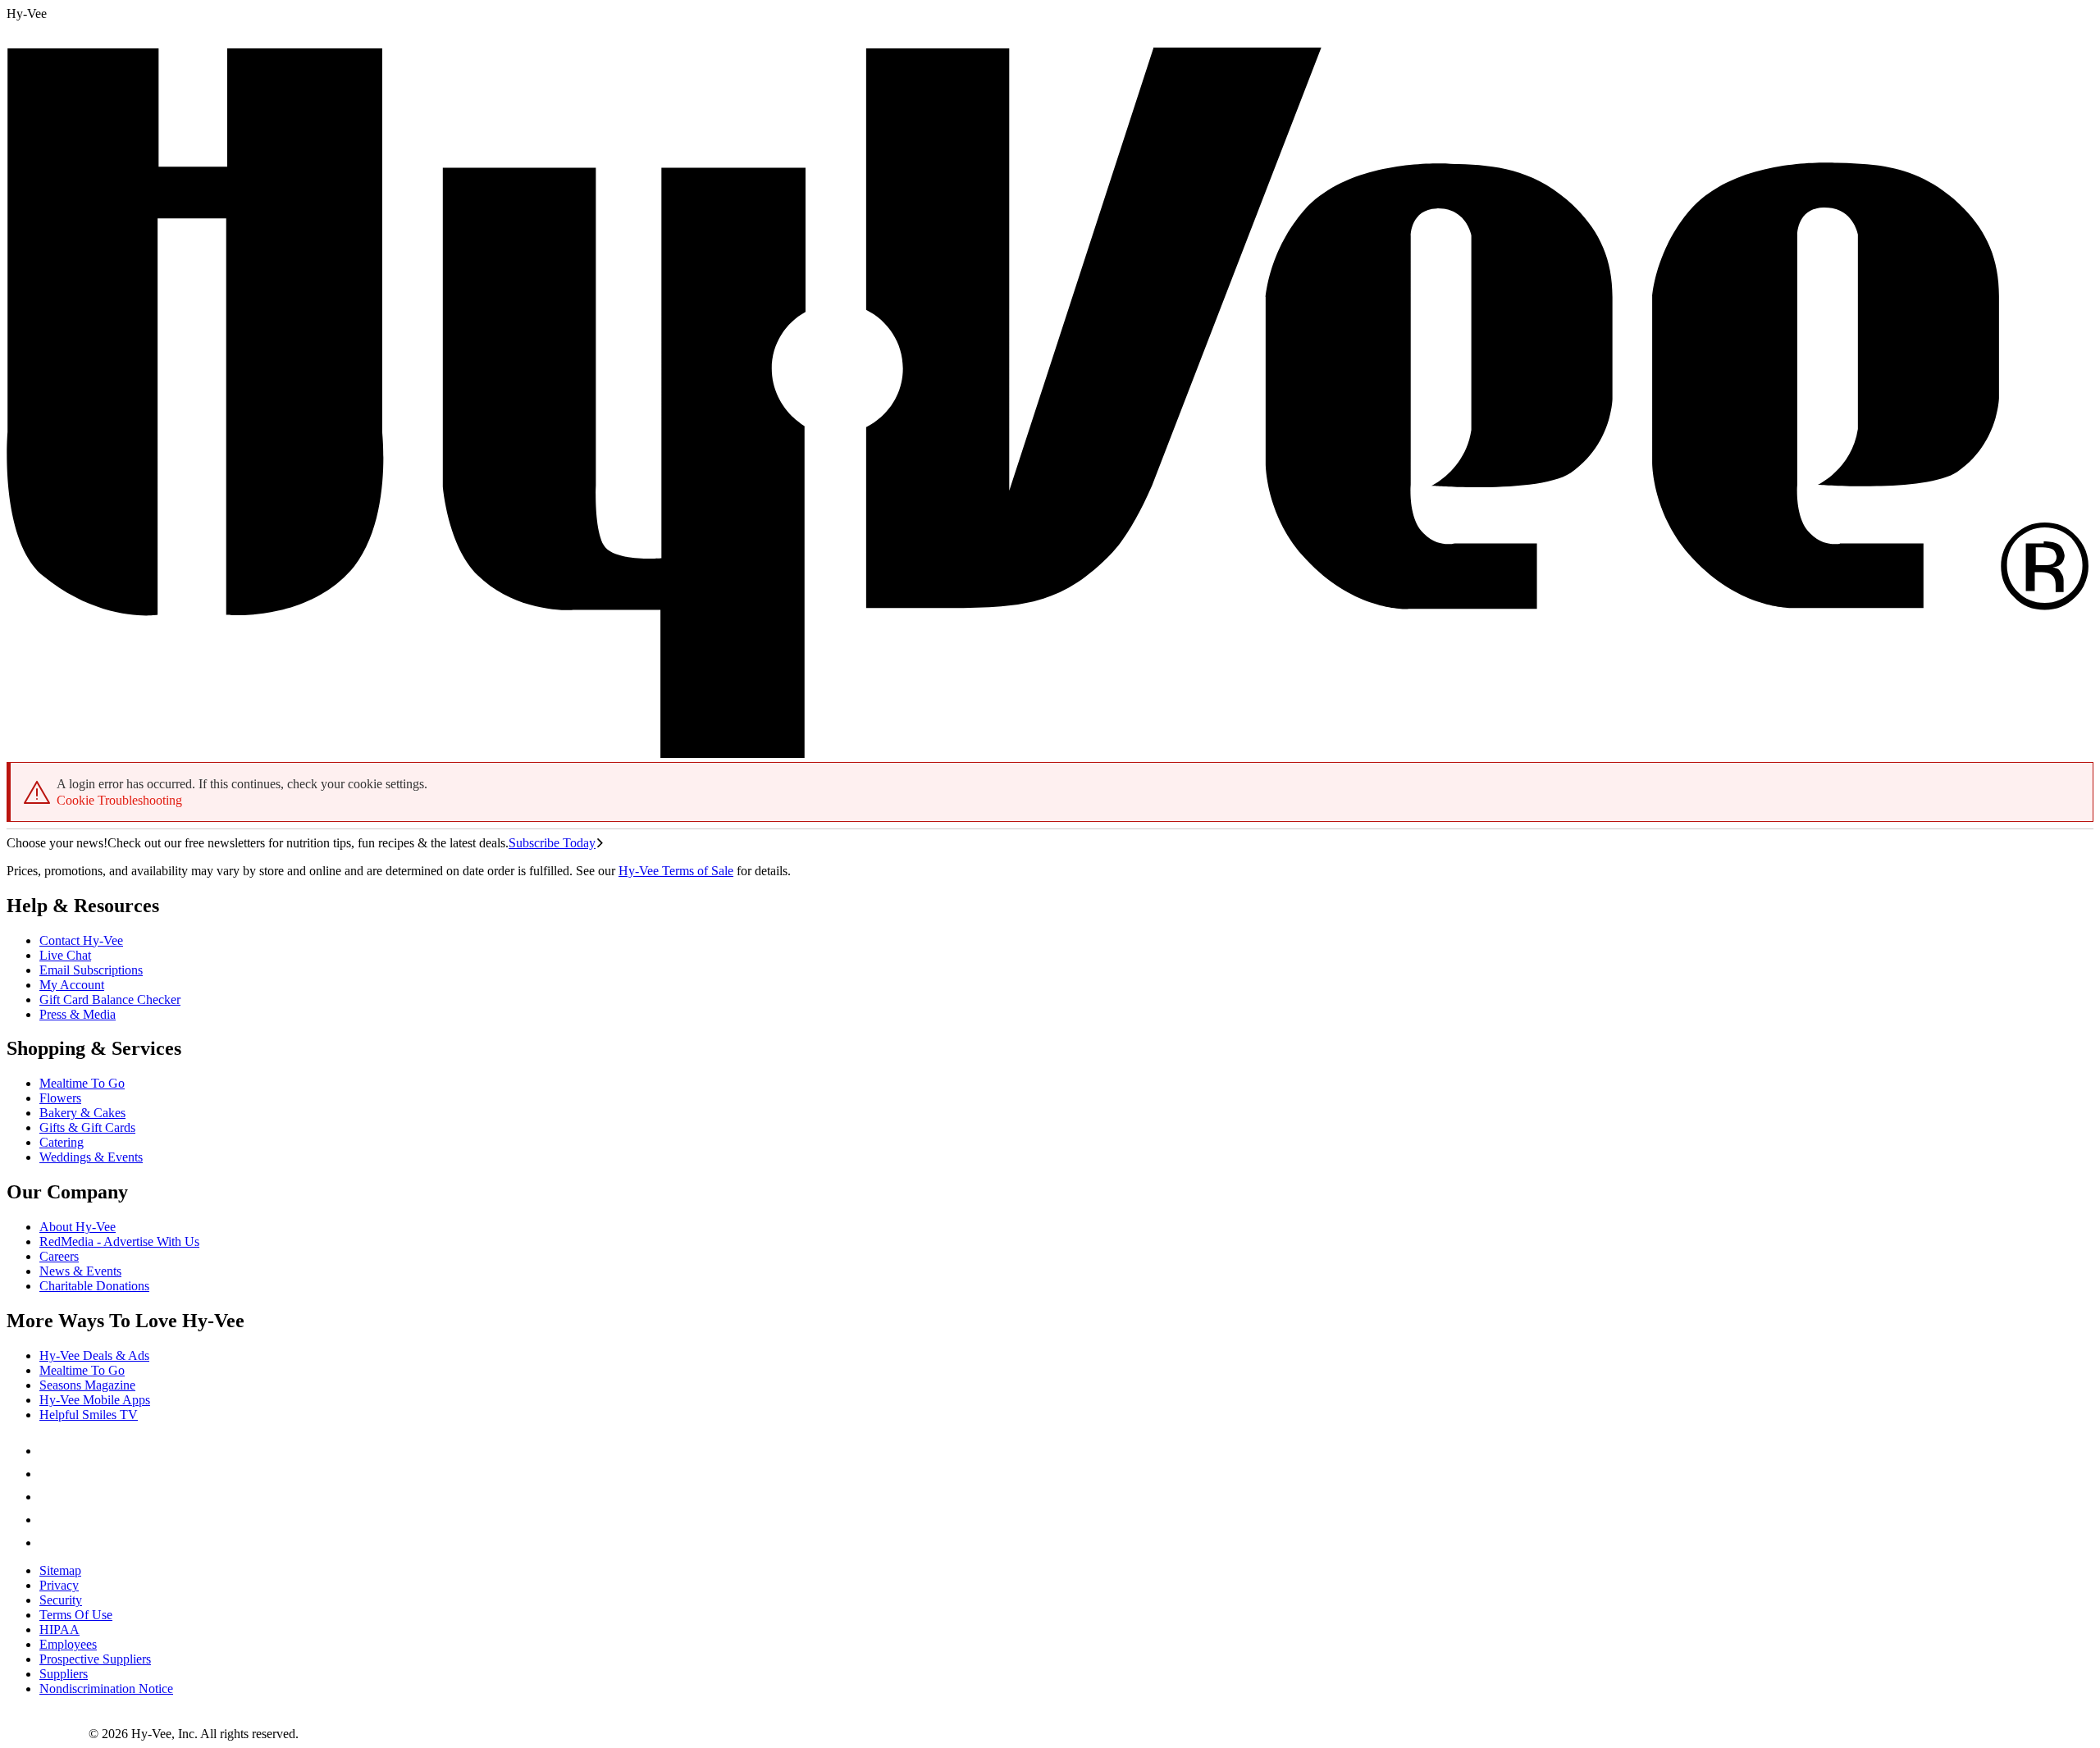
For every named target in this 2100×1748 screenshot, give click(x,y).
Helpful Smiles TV (89, 1415)
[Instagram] (49, 1543)
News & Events (80, 1271)
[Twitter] (49, 1497)
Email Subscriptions (91, 970)
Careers (59, 1256)
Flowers (60, 1098)
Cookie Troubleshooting (119, 800)
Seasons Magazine (87, 1385)
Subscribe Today (552, 843)
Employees (68, 1644)
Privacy (59, 1585)
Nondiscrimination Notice (106, 1689)
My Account (72, 985)
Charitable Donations (94, 1286)
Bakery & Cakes (82, 1113)
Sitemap (60, 1570)
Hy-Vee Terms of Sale (676, 871)
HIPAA (59, 1629)
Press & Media (78, 1014)
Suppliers (64, 1674)
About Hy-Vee (78, 1227)
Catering (62, 1142)
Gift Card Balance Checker (110, 1000)
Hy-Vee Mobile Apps (95, 1400)
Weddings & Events (91, 1157)
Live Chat (65, 955)
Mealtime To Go (82, 1083)
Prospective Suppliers (95, 1659)
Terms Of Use (76, 1615)
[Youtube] (49, 1520)
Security (61, 1600)
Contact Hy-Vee (81, 940)
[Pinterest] (49, 1474)
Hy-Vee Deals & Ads (94, 1355)
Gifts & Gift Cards (87, 1127)
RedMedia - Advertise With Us (119, 1241)
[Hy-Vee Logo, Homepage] (48, 1734)
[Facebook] (49, 1451)
